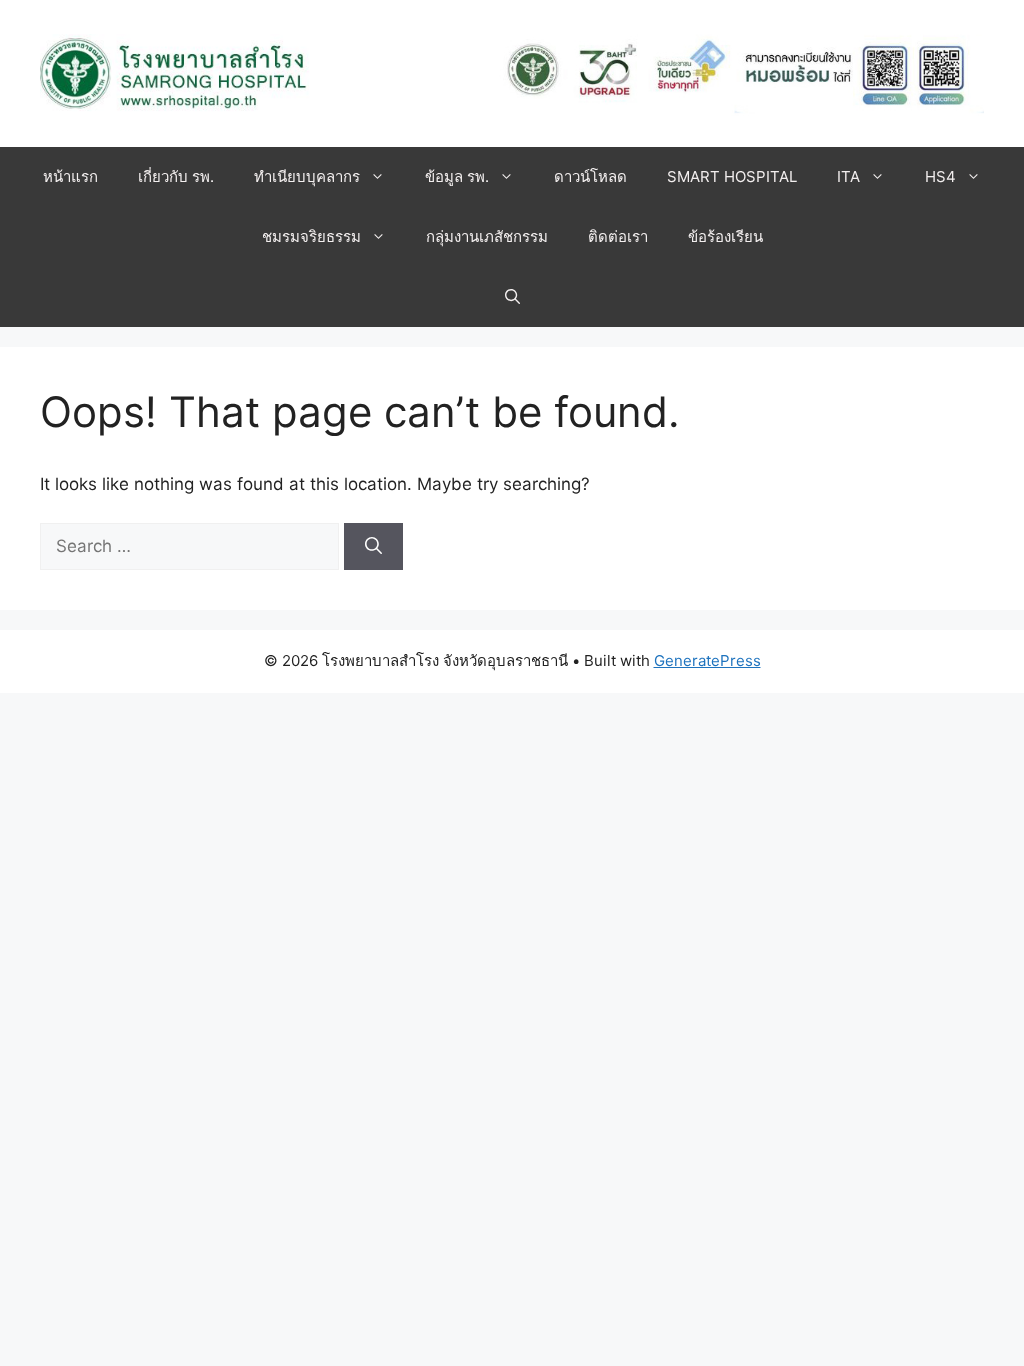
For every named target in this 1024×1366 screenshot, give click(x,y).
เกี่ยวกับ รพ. (176, 176)
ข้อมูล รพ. (457, 176)
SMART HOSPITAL (732, 176)
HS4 (940, 176)
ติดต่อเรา (618, 236)
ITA (848, 176)
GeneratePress (707, 660)
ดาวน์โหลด (590, 176)
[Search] (373, 547)
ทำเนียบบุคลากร (307, 176)
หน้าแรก (70, 176)
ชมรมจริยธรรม (311, 236)
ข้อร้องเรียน (725, 236)
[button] (512, 297)
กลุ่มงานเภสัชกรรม (487, 236)
